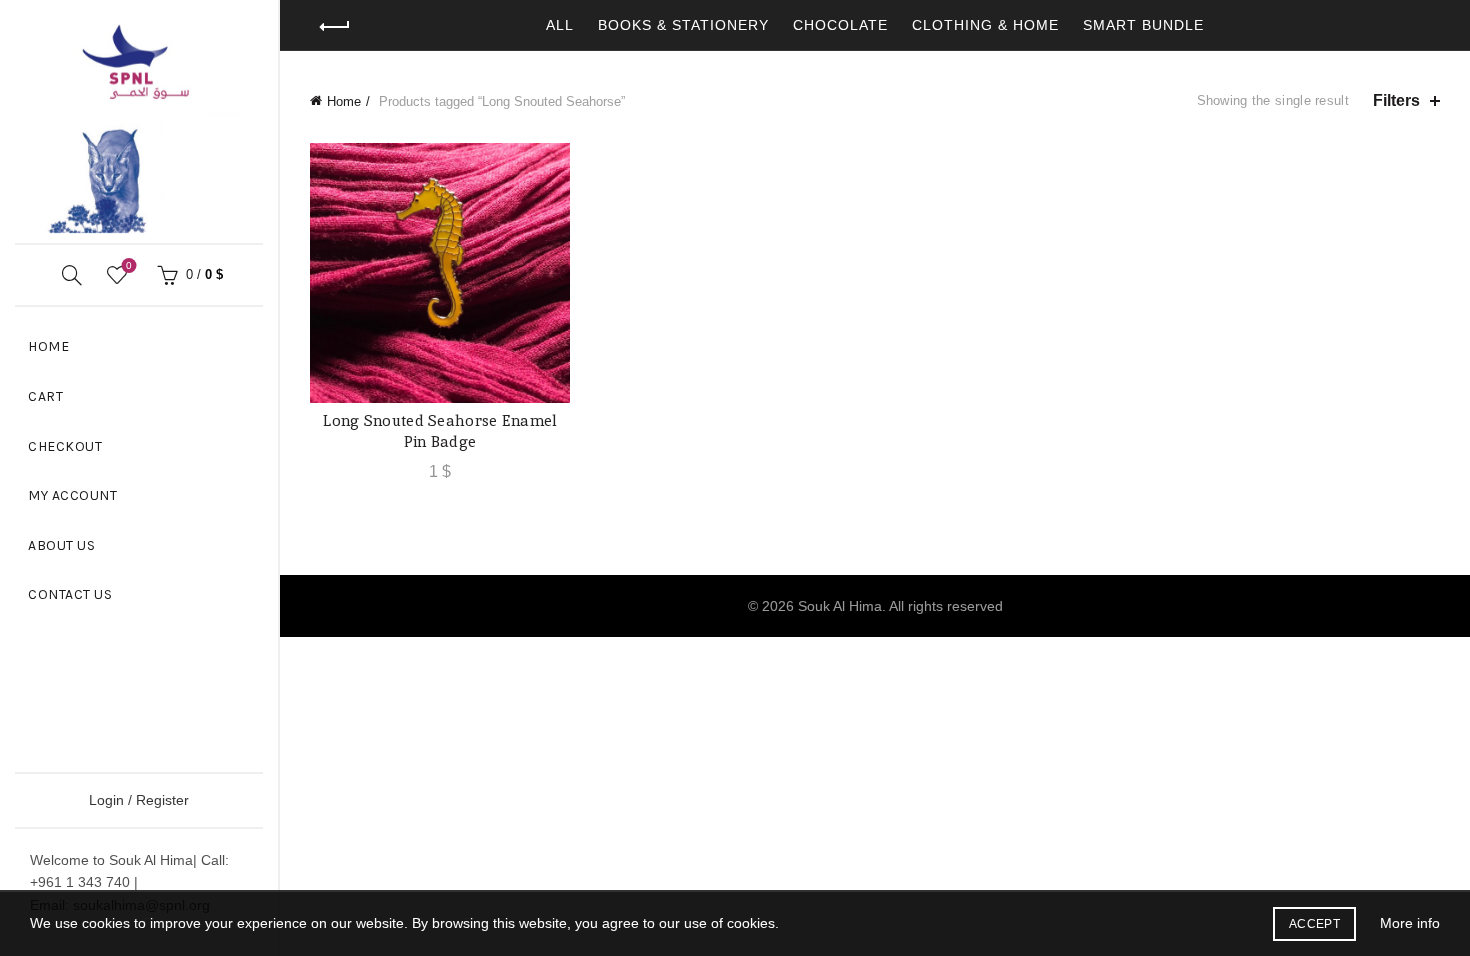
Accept (1314, 924)
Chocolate (840, 25)
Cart (45, 396)
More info (1410, 923)
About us (61, 545)
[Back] (335, 27)
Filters (1396, 100)
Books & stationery (683, 25)
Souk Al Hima (840, 606)
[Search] (72, 275)
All (560, 25)
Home (48, 346)
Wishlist (129, 265)
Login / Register (139, 800)
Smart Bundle (1143, 25)
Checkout (65, 446)
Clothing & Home (985, 25)
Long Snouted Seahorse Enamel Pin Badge (439, 431)
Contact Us (70, 594)
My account (72, 495)
